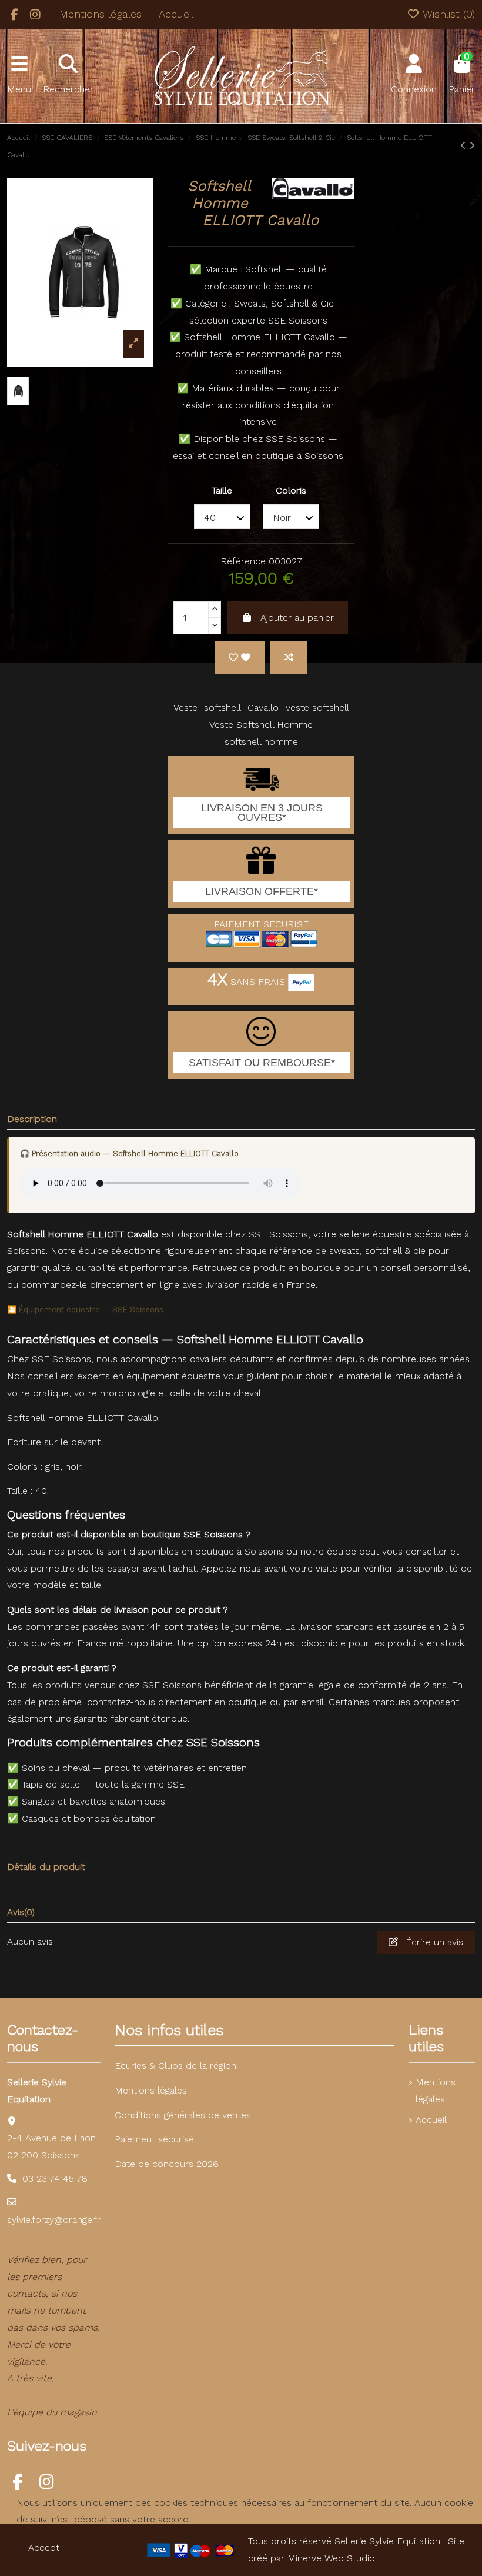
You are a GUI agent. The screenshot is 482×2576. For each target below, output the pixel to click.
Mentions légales (102, 14)
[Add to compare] (289, 658)
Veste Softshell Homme (261, 725)
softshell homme (261, 742)
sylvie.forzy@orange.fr (54, 2220)
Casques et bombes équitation (89, 1818)
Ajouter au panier (297, 618)
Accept (44, 2547)
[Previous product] (465, 146)
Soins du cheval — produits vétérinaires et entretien (134, 1768)
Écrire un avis (433, 1942)
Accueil (176, 14)
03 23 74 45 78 (55, 2179)
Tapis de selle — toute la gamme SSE (103, 1784)
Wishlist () (447, 14)
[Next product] (472, 146)
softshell (222, 708)
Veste (185, 708)
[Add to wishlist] (240, 658)
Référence (243, 561)
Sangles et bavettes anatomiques (93, 1801)
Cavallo (263, 708)
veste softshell (317, 708)
